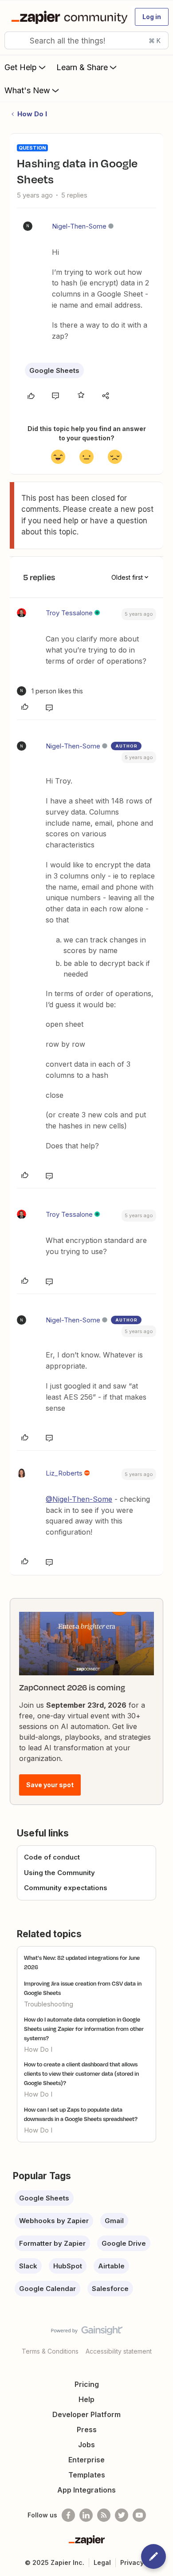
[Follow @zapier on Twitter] (122, 2515)
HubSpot (68, 2266)
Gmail (114, 2221)
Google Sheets (54, 370)
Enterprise (86, 2460)
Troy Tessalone (69, 613)
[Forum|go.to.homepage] (67, 17)
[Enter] (15, 40)
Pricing (87, 2384)
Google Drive (124, 2243)
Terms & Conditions (50, 2351)
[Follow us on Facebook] (68, 2515)
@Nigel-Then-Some (79, 1499)
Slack (28, 2266)
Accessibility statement (119, 2351)
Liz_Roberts (64, 1473)
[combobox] (86, 40)
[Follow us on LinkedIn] (86, 2515)
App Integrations (86, 2490)
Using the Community (59, 1873)
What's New (27, 90)
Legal (102, 2562)
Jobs (86, 2445)
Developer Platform (86, 2414)
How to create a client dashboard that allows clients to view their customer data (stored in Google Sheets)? (81, 2073)
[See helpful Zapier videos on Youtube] (139, 2515)
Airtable (111, 2266)
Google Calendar (47, 2289)
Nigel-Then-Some (79, 226)
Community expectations (66, 1888)
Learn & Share (82, 67)
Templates (87, 2475)
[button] (152, 17)
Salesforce (110, 2289)
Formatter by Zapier (52, 2243)
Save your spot (50, 1785)
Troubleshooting (49, 2004)
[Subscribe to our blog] (104, 2515)
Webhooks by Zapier (54, 2221)
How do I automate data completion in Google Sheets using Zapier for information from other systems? (84, 2029)
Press (87, 2430)
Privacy (132, 2562)
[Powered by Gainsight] (87, 2333)
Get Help (21, 67)
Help (86, 2399)
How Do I (32, 114)
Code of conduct (52, 1857)
